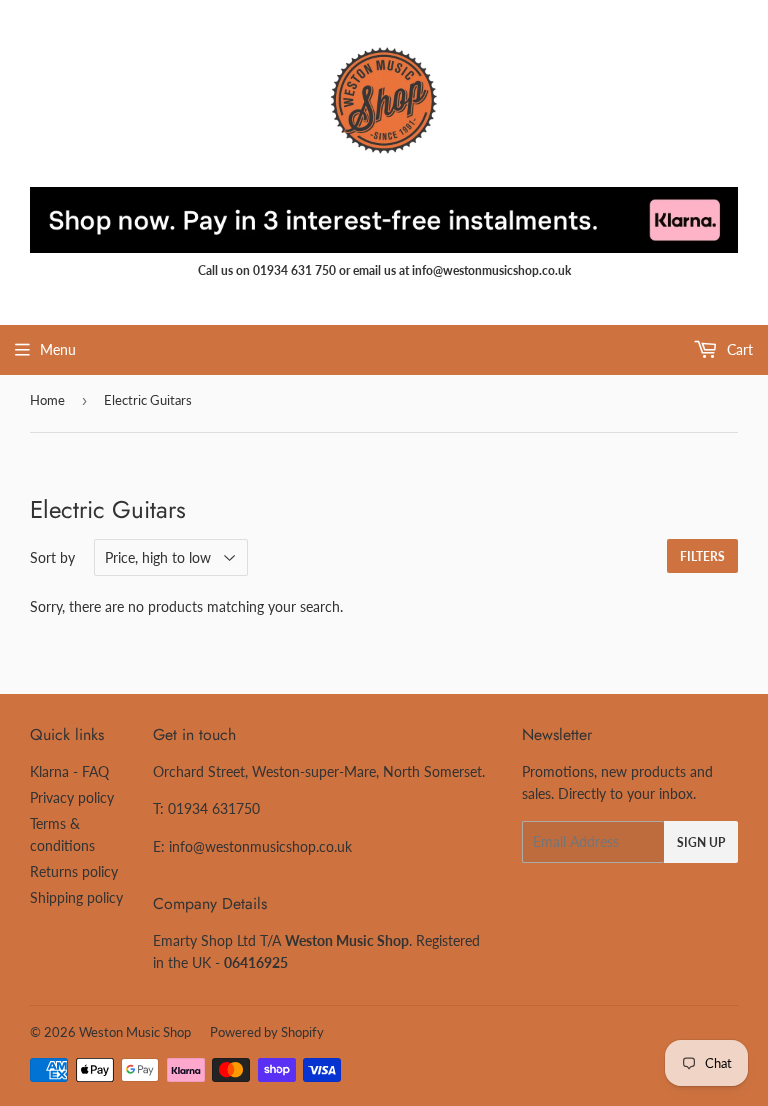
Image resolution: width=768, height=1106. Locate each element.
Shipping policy (76, 897)
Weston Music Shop (135, 1032)
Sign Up (701, 842)
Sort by (52, 557)
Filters (702, 556)
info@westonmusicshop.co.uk (260, 846)
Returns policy (74, 871)
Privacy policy (72, 797)
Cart (738, 349)
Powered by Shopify (267, 1032)
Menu (58, 349)
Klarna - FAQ (69, 771)
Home (47, 400)
